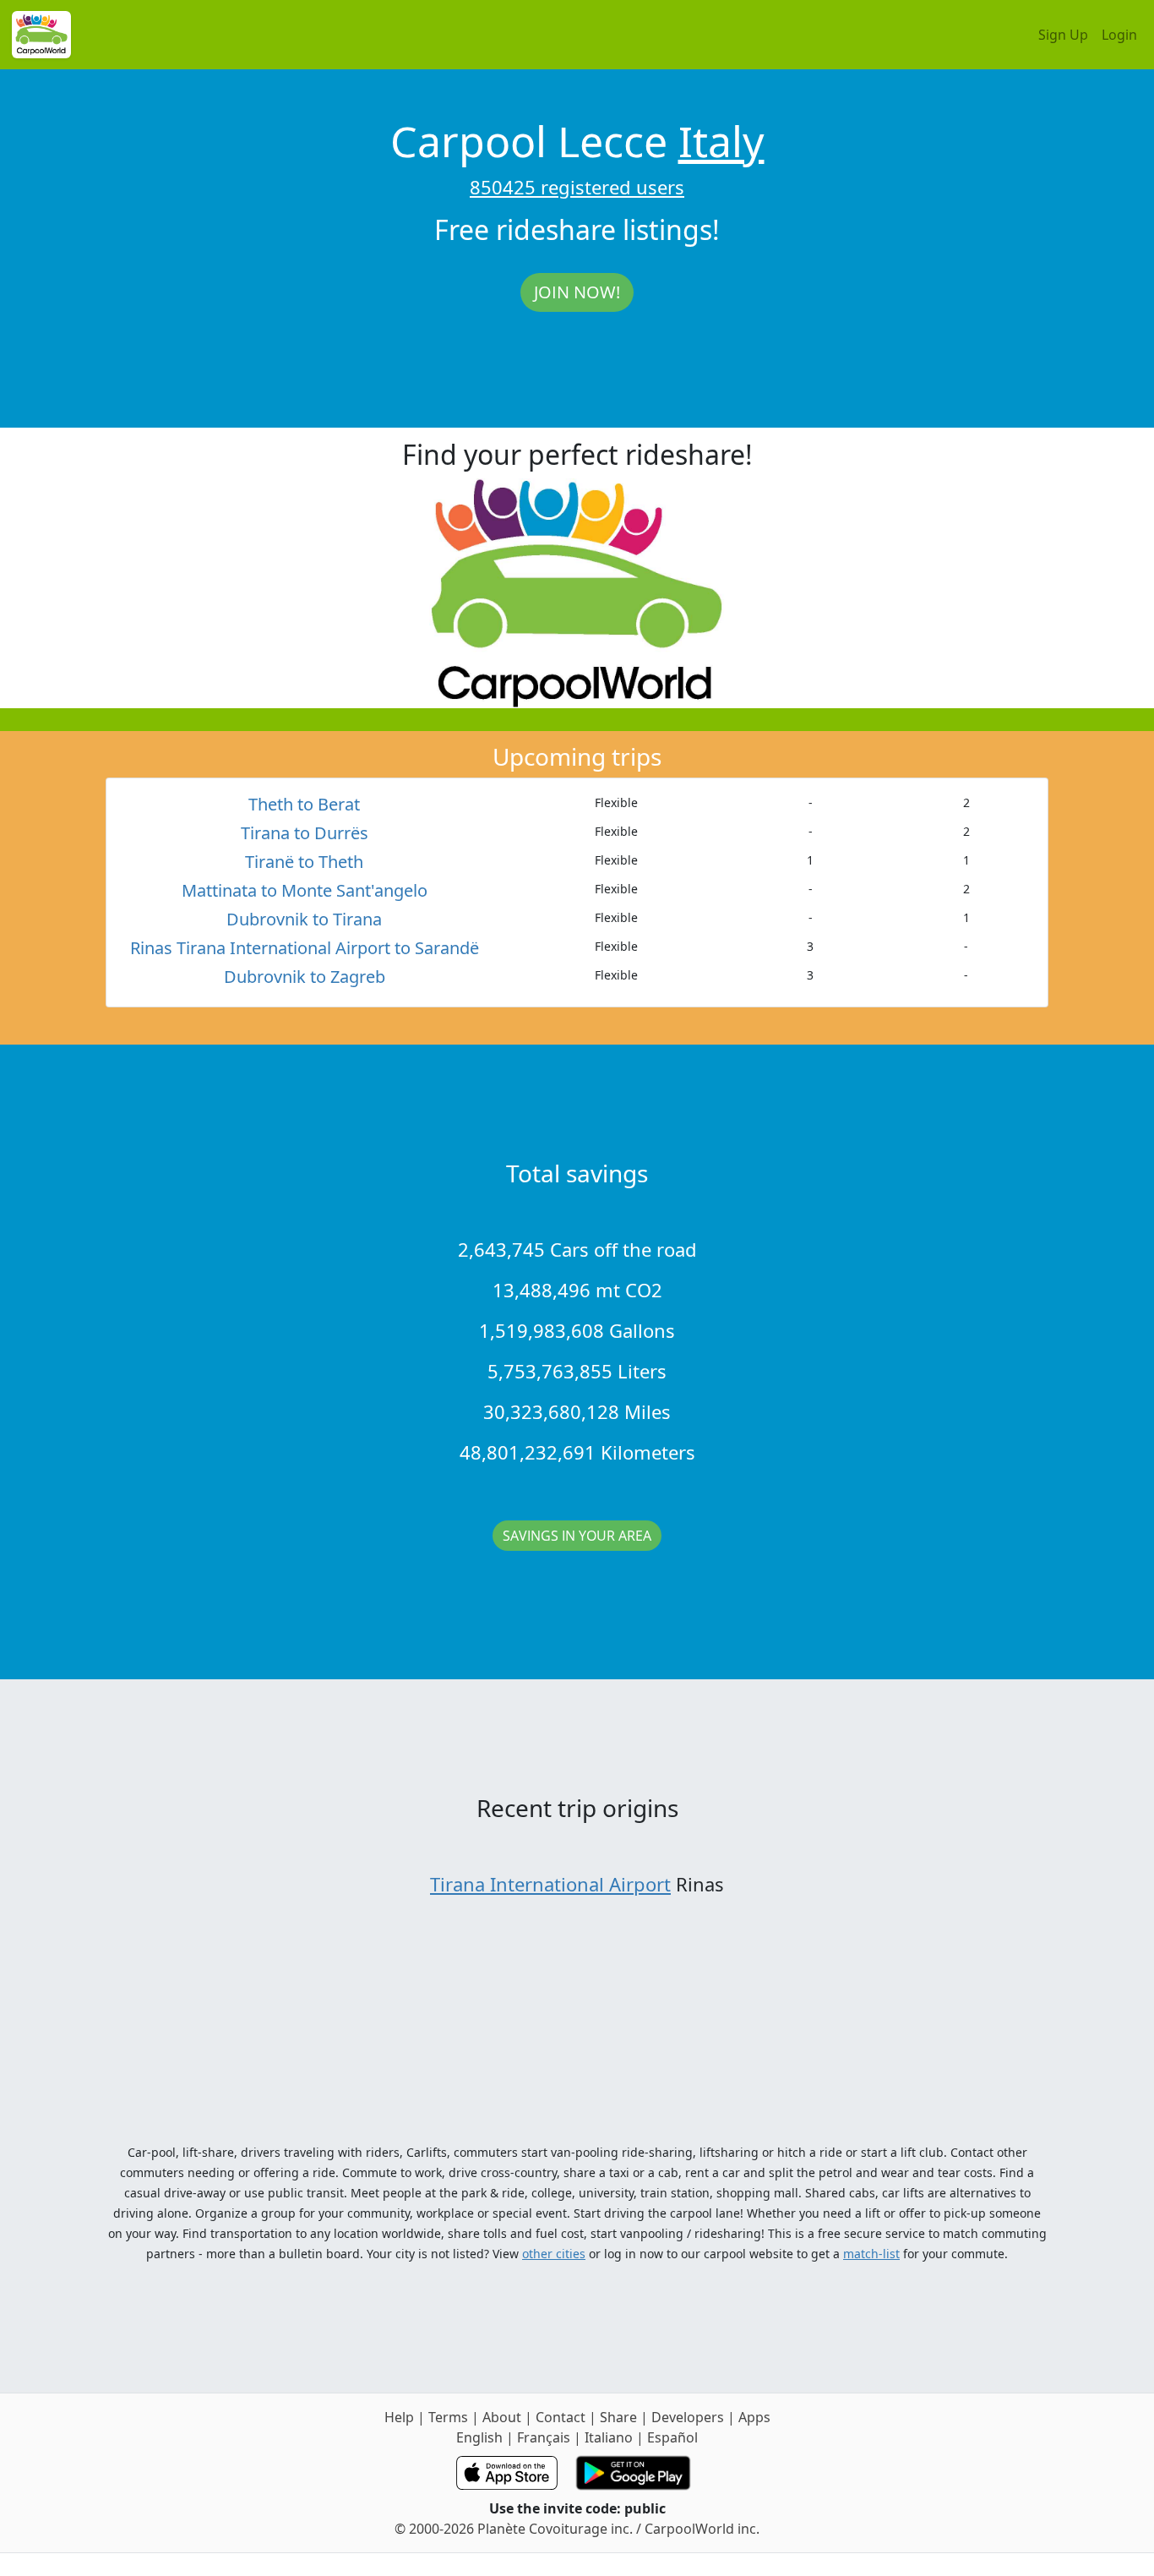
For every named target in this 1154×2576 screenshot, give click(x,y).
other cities (554, 2254)
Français (544, 2437)
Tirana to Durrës (305, 833)
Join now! (577, 292)
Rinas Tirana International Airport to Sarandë (305, 948)
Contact (561, 2417)
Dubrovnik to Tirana (304, 919)
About (502, 2417)
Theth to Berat (304, 804)
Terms (448, 2417)
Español (672, 2437)
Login (1119, 35)
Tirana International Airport (550, 1884)
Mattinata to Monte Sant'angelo (305, 890)
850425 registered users (577, 187)
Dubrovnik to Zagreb (305, 977)
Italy (721, 141)
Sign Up (1063, 35)
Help (399, 2417)
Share (618, 2417)
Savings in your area (577, 1536)
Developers (688, 2417)
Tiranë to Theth (304, 862)
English (479, 2437)
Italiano (609, 2437)
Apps (754, 2417)
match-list (871, 2254)
